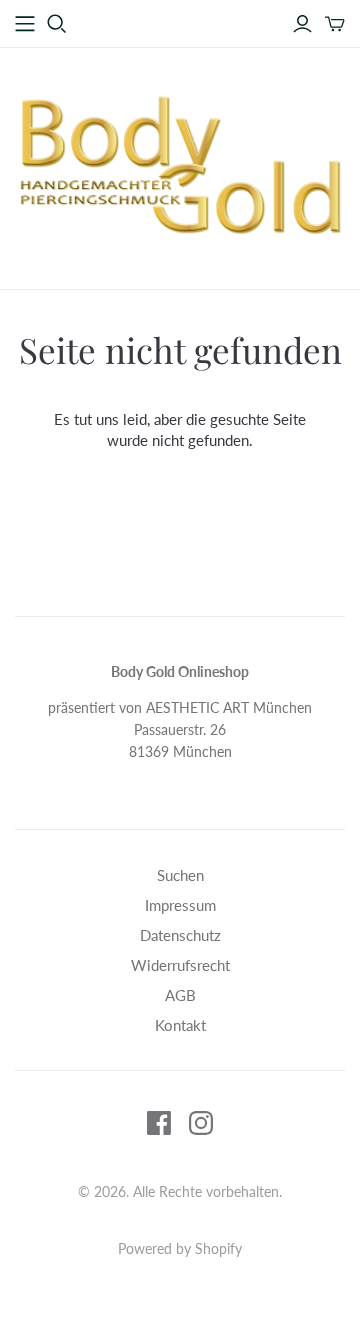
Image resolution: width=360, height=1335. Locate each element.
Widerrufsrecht (180, 965)
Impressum (180, 905)
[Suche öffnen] (57, 24)
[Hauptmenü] (25, 24)
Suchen (180, 875)
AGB (180, 995)
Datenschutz (180, 935)
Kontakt (180, 1025)
